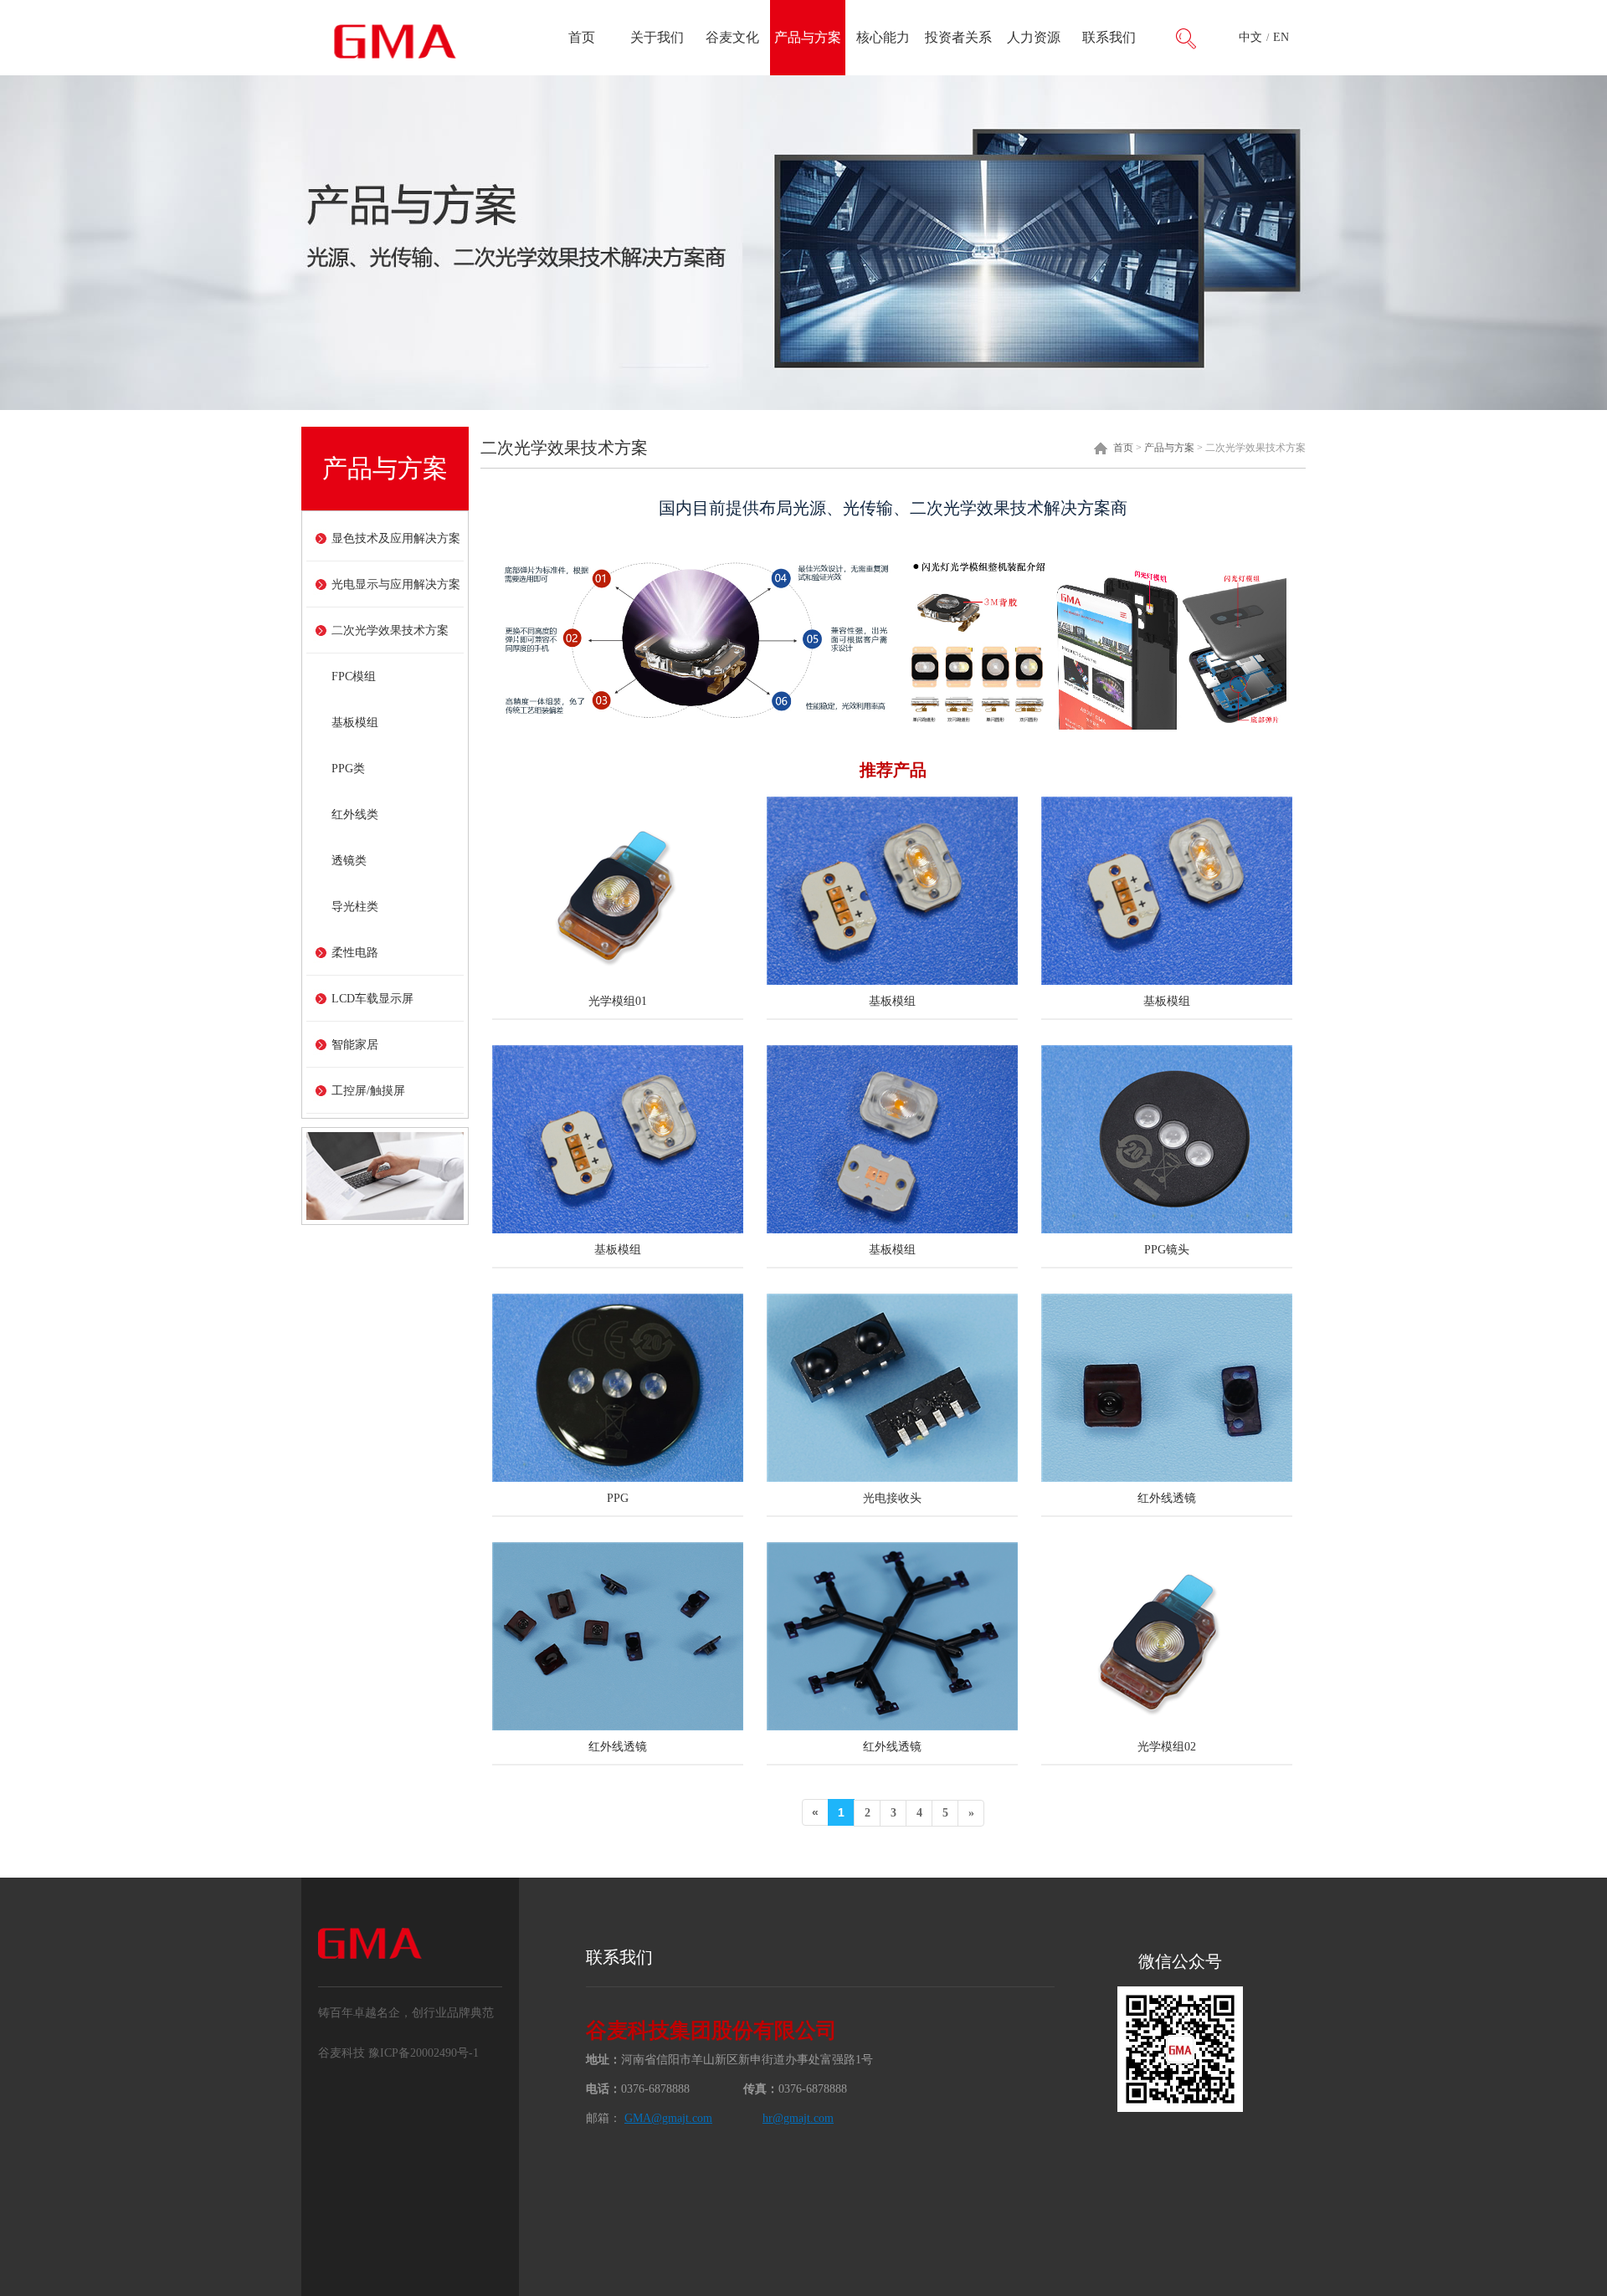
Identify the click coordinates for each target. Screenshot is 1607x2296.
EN (1281, 37)
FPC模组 (354, 676)
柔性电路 (355, 953)
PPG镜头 (1167, 1250)
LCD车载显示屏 (372, 999)
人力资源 (1034, 37)
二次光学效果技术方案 (390, 630)
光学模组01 (618, 1001)
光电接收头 (892, 1498)
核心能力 (883, 37)
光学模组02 (1167, 1747)
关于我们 (657, 37)
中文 (1250, 37)
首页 (582, 37)
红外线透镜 (1167, 1498)
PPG (618, 1498)
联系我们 (1109, 37)
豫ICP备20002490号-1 (424, 2053)
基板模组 (355, 723)
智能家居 (355, 1045)
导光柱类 (355, 907)
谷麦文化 (732, 37)
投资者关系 (958, 37)
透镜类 (349, 861)
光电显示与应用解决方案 (396, 584)
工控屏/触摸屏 (368, 1091)
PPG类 (348, 769)
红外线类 (355, 815)
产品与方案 (808, 37)
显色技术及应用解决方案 (396, 538)
